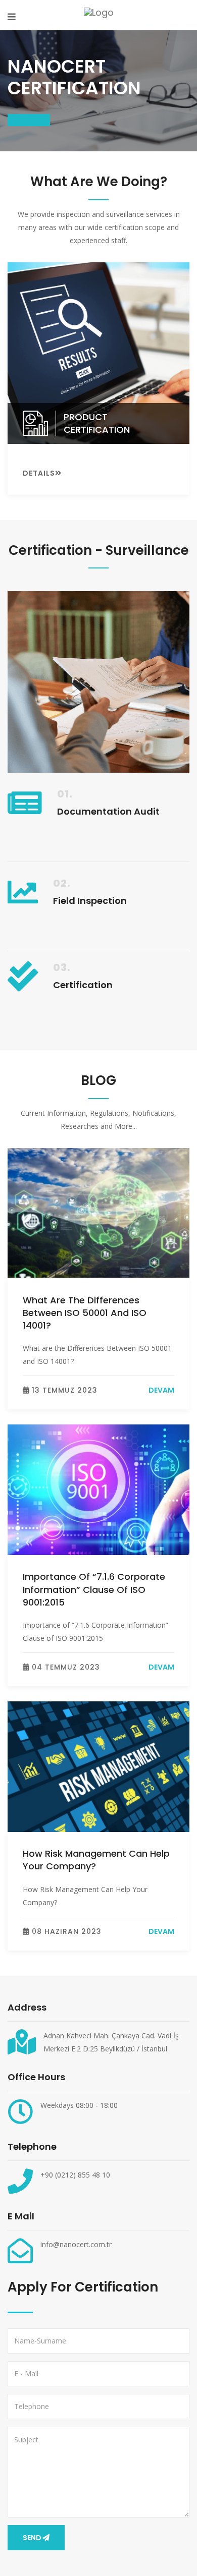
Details (39, 473)
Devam (161, 1390)
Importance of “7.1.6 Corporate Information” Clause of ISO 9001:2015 (94, 1589)
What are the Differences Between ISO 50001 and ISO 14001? (85, 1313)
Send (32, 2538)
